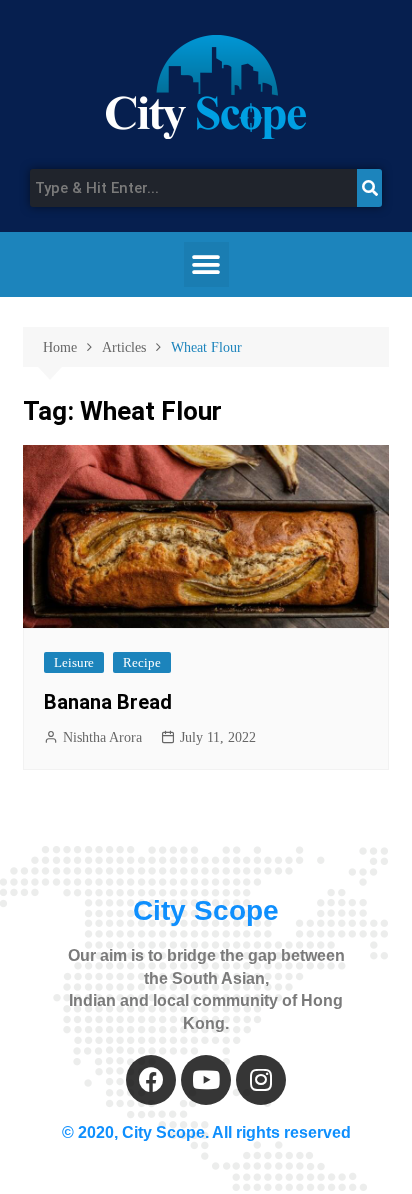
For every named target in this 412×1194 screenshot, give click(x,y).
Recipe (142, 662)
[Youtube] (206, 1080)
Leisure (74, 662)
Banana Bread (108, 702)
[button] (206, 264)
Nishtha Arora (102, 737)
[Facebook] (151, 1080)
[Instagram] (261, 1080)
